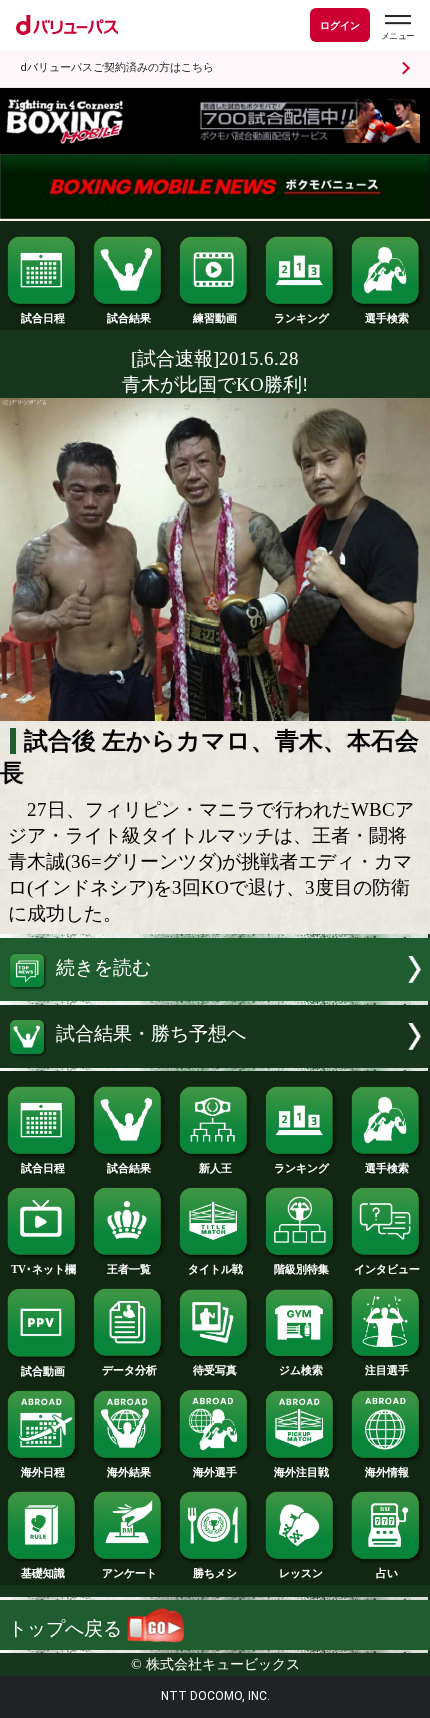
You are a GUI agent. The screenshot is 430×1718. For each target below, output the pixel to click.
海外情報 (387, 1472)
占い (387, 1573)
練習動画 (215, 318)
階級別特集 (301, 1269)
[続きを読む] (215, 994)
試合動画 (43, 1371)
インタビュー (387, 1269)
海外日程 (43, 1472)
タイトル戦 (215, 1269)
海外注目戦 (301, 1472)
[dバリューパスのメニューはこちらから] (397, 27)
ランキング (301, 318)
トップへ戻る (67, 1628)
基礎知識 (43, 1573)
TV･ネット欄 (43, 1269)
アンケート (129, 1573)
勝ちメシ (215, 1573)
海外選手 (215, 1472)
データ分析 (129, 1370)
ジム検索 (301, 1370)
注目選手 (387, 1370)
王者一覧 (129, 1269)
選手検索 (387, 318)
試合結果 (129, 318)
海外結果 (129, 1472)
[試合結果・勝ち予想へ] (215, 1061)
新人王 (215, 1168)
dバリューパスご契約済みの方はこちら (117, 67)
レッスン (301, 1573)
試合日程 (43, 318)
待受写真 (215, 1370)
